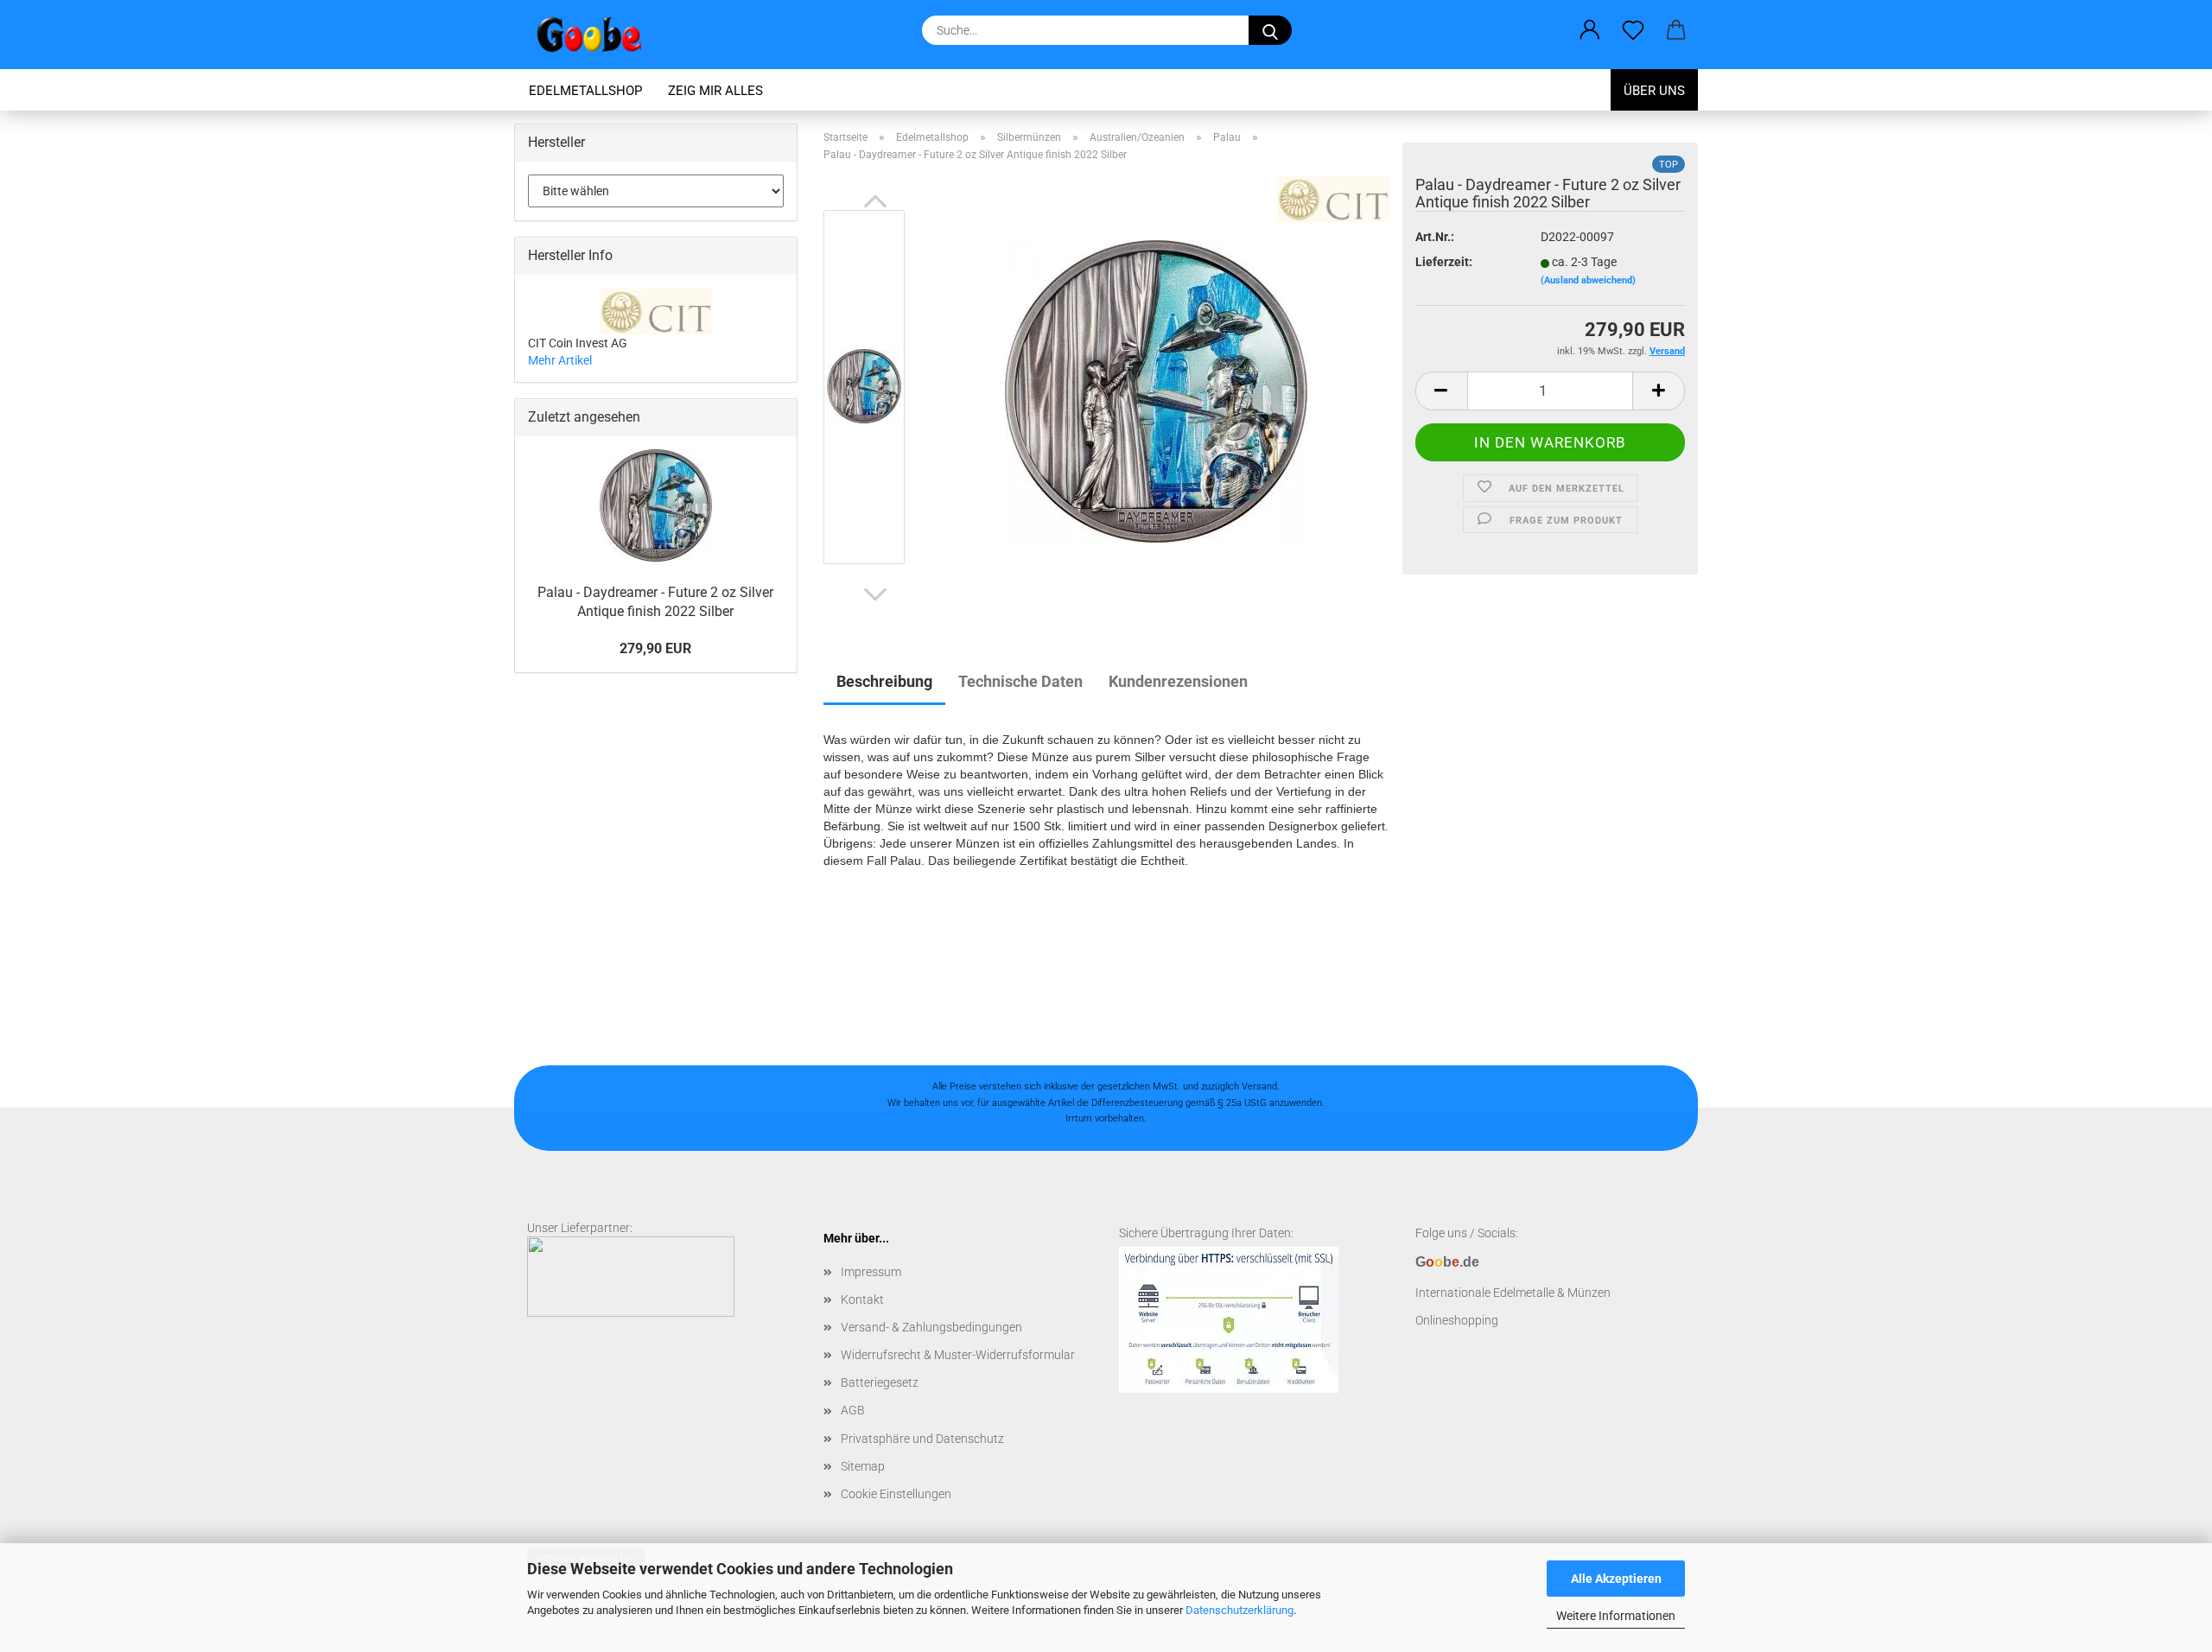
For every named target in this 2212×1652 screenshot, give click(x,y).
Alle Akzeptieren (1616, 1579)
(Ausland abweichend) (1588, 280)
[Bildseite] (1156, 391)
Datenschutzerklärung (1239, 1610)
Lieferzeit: (1444, 262)
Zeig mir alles (715, 91)
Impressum (871, 1272)
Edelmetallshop (585, 91)
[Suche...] (1270, 30)
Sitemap (863, 1466)
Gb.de (1447, 1262)
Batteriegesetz (880, 1382)
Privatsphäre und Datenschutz (922, 1439)
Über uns (1654, 91)
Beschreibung (884, 681)
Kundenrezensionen (1178, 681)
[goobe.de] (596, 35)
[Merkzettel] (1633, 30)
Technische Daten (1020, 681)
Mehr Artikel (560, 360)
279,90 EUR (655, 648)
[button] (1590, 30)
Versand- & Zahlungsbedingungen (931, 1327)
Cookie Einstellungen (896, 1494)
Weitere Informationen (1616, 1616)
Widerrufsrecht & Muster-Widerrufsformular (958, 1355)
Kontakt (862, 1299)
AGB (853, 1410)
